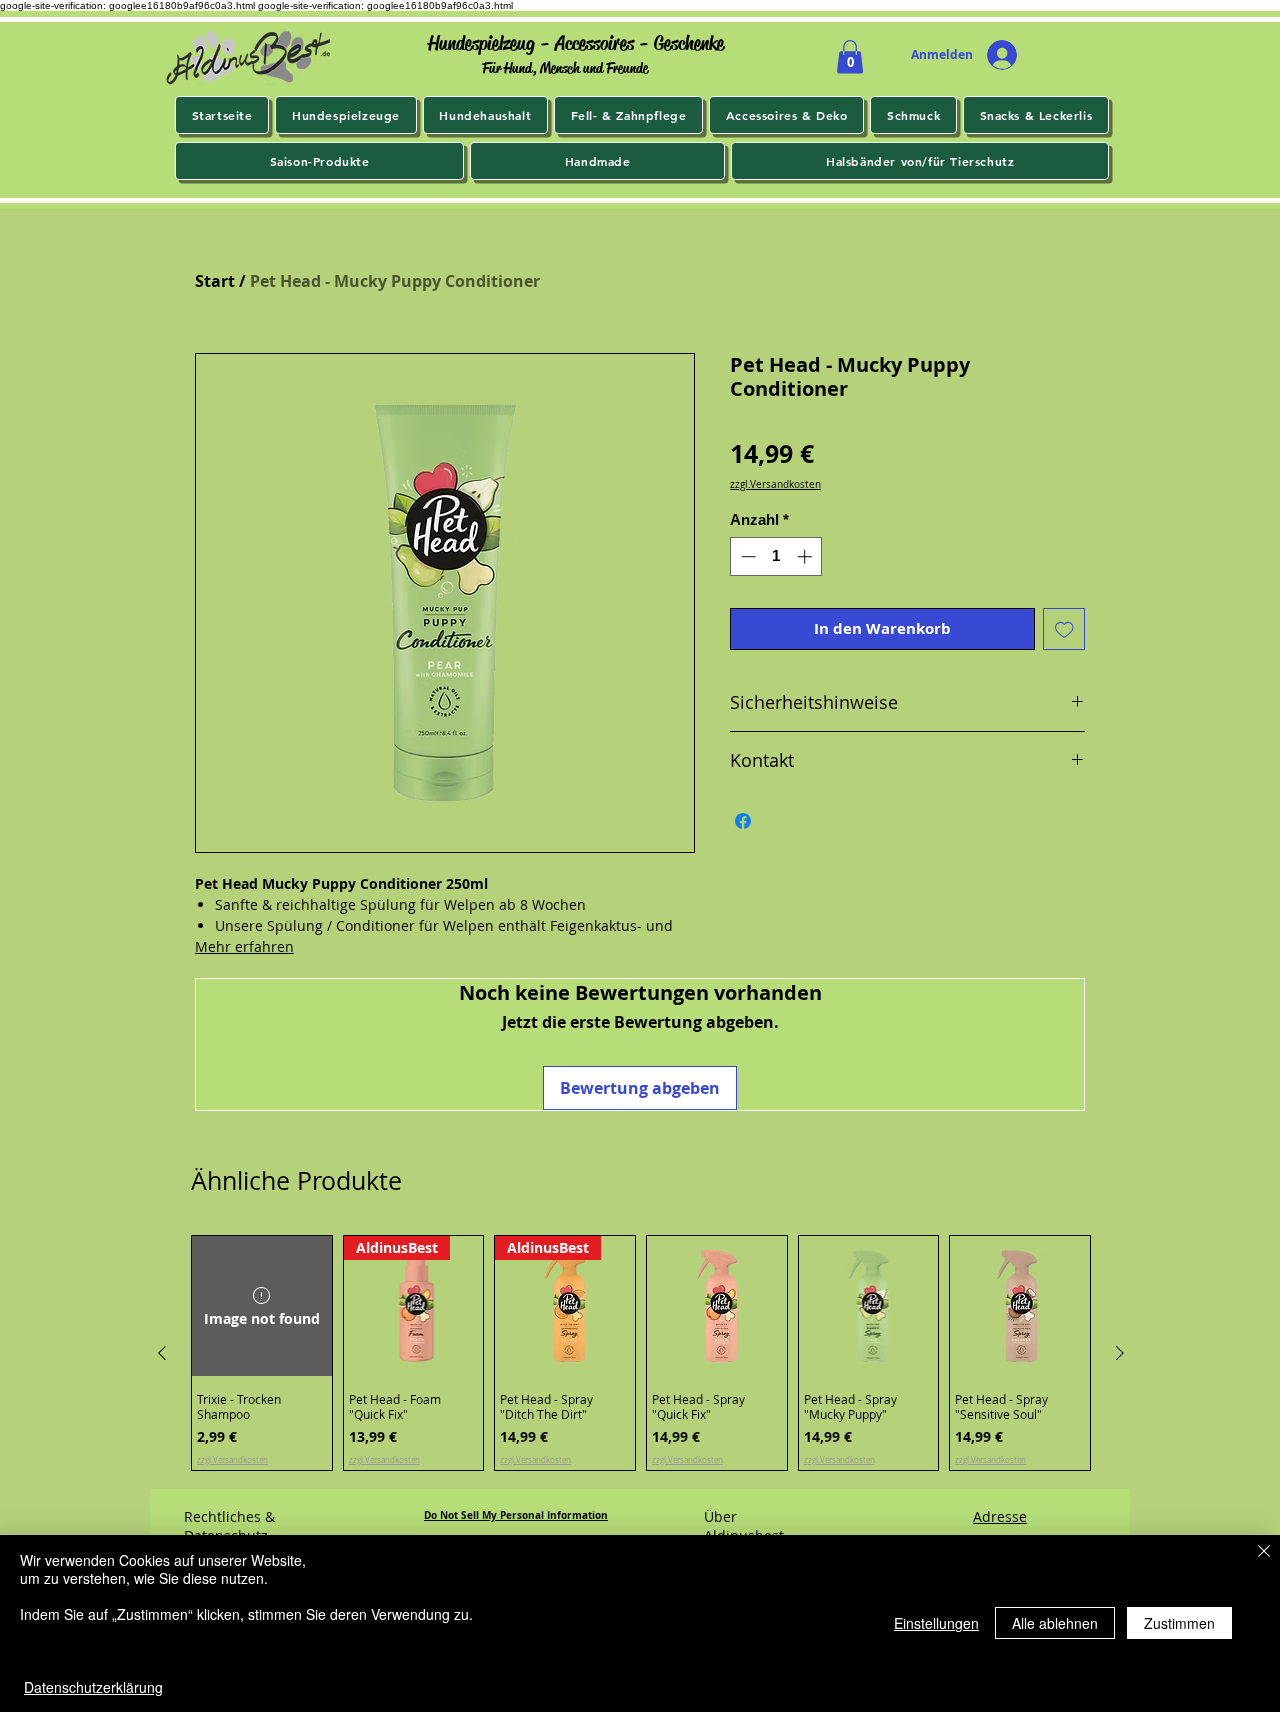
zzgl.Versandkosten (775, 485)
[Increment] (806, 556)
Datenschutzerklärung (93, 1687)
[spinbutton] (776, 556)
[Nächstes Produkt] (1120, 1353)
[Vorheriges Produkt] (162, 1353)
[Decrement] (746, 556)
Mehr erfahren (244, 946)
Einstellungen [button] (936, 1623)
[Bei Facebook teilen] (743, 821)
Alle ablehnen (1055, 1623)
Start (215, 281)
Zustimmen (1179, 1623)
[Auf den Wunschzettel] (1064, 629)
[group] (641, 1353)
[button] (850, 56)
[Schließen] (1264, 1552)
